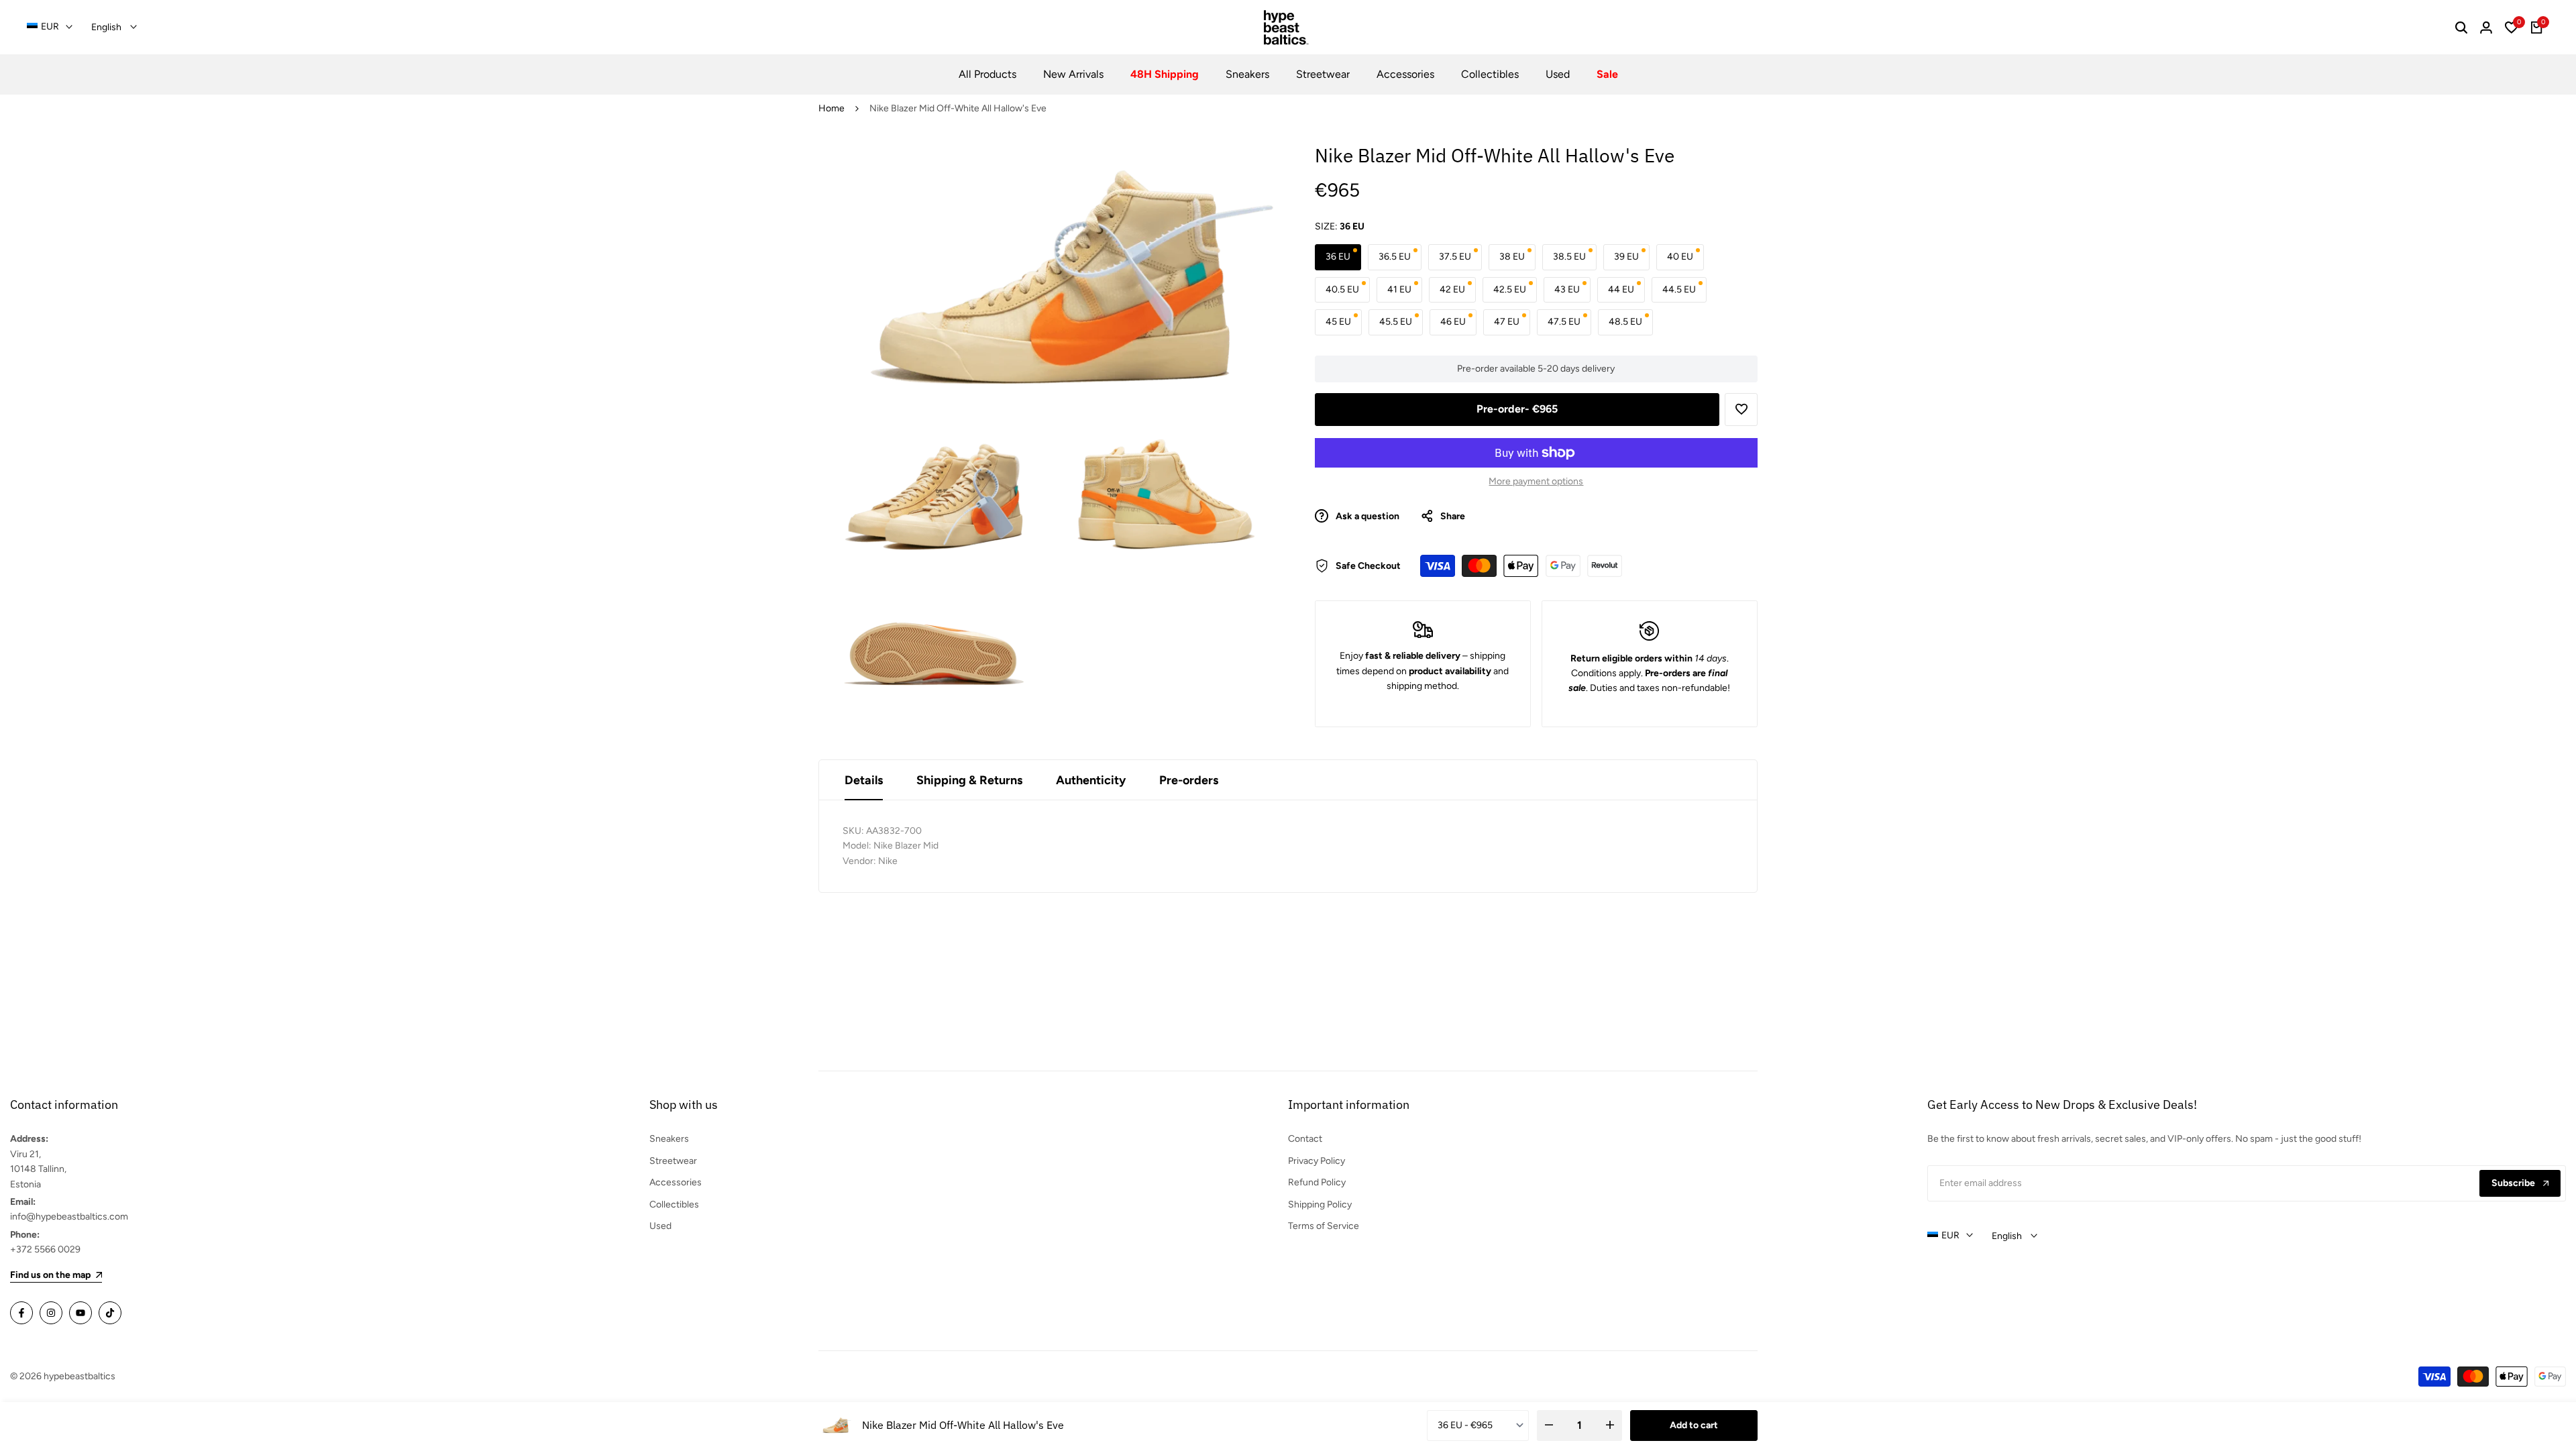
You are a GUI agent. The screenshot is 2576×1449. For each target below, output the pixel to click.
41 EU (1399, 289)
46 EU (1453, 322)
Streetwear (673, 1161)
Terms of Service (1324, 1226)
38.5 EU (1569, 257)
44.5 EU (1679, 289)
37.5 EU (1455, 257)
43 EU (1567, 289)
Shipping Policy (1320, 1204)
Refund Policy (1317, 1182)
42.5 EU (1510, 289)
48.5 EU (1625, 322)
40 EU (1680, 257)
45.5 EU (1396, 322)
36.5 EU (1395, 257)
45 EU (1338, 322)
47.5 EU (1564, 322)
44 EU (1621, 289)
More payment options (1536, 481)
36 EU (1338, 257)
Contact (1305, 1139)
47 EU (1507, 322)
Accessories (676, 1182)
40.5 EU (1342, 289)
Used (660, 1226)
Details (864, 780)
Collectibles (674, 1204)
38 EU (1512, 257)
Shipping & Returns (969, 780)
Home (831, 108)
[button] (1741, 410)
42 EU (1452, 289)
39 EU (1626, 257)
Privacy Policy (1317, 1161)
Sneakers (669, 1139)
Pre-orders (1189, 780)
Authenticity (1091, 780)
